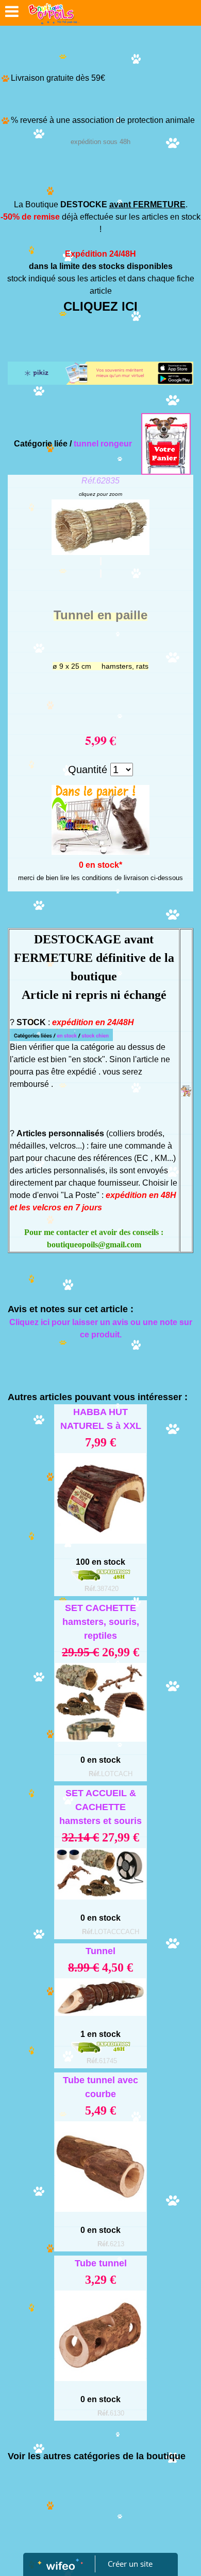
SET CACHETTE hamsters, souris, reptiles (101, 1622)
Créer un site (130, 2564)
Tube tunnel (101, 2263)
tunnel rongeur (103, 444)
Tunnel (100, 1951)
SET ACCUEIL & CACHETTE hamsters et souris (100, 1807)
